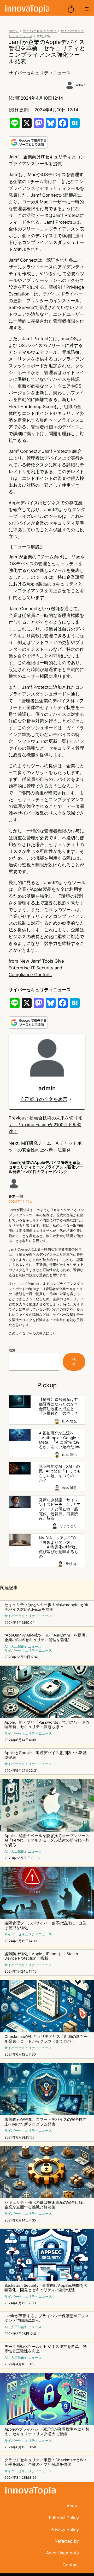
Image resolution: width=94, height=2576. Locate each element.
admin (81, 85)
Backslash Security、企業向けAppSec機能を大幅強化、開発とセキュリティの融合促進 (46, 2288)
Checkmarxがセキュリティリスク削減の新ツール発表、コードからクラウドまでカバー (46, 2039)
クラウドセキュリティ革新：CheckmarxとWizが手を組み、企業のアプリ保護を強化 (45, 2462)
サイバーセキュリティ (40, 31)
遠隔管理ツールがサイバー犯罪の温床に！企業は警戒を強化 (46, 1926)
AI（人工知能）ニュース (23, 1647)
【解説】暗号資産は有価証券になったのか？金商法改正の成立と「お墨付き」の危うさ (58, 1407)
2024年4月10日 (21, 1202)
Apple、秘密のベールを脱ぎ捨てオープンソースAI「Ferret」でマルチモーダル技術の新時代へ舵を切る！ (47, 1840)
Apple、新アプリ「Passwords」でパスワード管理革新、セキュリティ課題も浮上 (47, 1725)
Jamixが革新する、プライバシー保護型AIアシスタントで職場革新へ (47, 2318)
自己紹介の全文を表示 (44, 1099)
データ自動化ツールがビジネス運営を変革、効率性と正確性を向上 (46, 2349)
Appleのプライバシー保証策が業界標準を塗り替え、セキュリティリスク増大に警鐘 (47, 2432)
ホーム (14, 31)
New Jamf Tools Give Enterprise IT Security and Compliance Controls (36, 968)
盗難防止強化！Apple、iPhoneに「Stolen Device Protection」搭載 (41, 1956)
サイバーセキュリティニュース (40, 73)
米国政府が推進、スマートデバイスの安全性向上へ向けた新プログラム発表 (46, 2122)
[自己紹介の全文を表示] (70, 1099)
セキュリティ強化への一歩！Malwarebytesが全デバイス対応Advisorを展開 (46, 1607)
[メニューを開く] (87, 9)
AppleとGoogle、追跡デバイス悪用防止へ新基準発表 (46, 1755)
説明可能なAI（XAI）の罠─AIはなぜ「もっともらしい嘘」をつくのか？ (60, 1473)
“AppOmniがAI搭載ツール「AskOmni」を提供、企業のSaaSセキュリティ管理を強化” (47, 1638)
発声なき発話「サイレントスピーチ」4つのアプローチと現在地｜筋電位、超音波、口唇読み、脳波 (60, 1509)
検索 (12, 1350)
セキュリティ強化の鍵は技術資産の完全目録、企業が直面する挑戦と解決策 (46, 2205)
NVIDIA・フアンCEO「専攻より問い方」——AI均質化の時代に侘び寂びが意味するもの (58, 1547)
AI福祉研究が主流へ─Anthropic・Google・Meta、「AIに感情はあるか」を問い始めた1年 (60, 1440)
